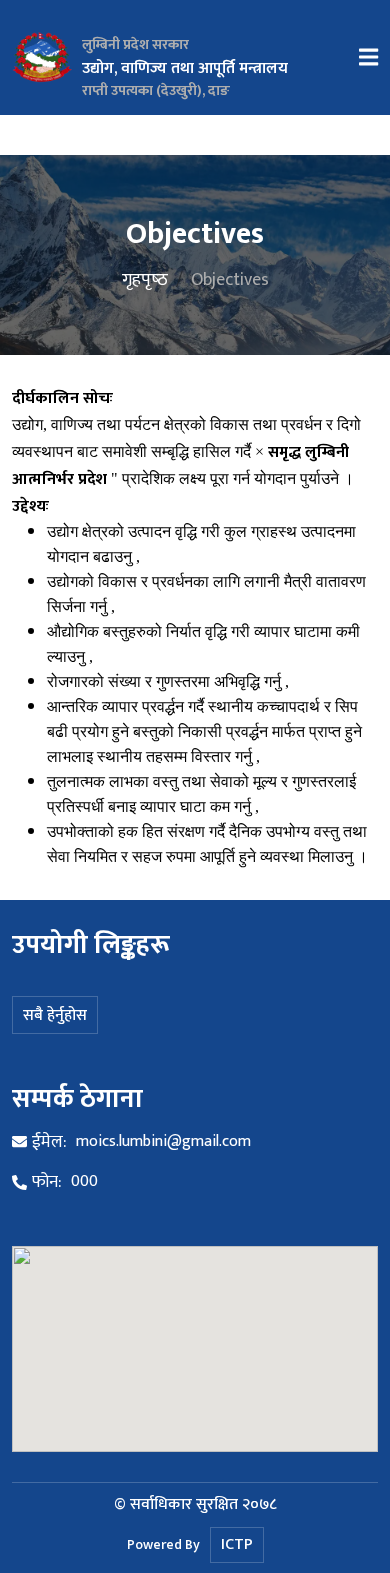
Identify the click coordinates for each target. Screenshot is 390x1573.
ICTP (237, 1544)
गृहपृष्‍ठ (145, 280)
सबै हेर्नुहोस (55, 1015)
